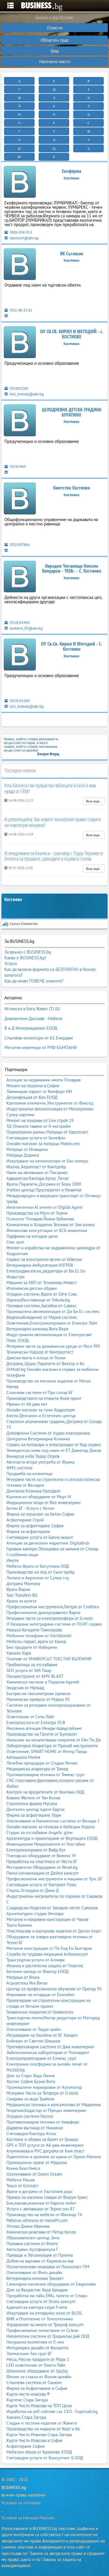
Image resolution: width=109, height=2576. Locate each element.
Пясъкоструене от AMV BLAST (35, 1676)
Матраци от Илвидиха (27, 1149)
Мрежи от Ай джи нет (27, 1404)
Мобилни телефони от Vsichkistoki (39, 1636)
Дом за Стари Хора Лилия (31, 2076)
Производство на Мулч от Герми (37, 1213)
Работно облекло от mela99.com (37, 2220)
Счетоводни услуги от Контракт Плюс (42, 1885)
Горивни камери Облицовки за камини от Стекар (52, 1549)
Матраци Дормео (23, 1155)
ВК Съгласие (72, 254)
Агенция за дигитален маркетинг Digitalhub (48, 1543)
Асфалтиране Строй (25, 1520)
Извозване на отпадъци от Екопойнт (41, 1995)
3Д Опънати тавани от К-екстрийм (39, 1126)
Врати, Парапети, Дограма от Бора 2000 (44, 1184)
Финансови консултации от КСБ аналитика (47, 1230)
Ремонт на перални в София (33, 1086)
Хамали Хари (19, 1653)
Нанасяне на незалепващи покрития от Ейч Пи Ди (54, 1740)
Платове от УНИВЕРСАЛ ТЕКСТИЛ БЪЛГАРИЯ (49, 1659)
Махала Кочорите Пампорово (34, 1630)
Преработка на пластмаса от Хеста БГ (42, 1861)
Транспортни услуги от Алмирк (36, 1960)
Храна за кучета (21, 1601)
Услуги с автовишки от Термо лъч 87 (41, 2209)
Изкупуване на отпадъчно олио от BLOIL (44, 2313)
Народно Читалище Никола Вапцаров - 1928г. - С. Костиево (72, 569)
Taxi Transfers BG (22, 1595)
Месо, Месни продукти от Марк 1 (38, 2359)
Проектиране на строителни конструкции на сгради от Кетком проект (48, 2003)
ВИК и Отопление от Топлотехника (40, 2319)
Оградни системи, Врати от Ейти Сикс (42, 1294)
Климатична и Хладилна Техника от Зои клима (50, 1225)
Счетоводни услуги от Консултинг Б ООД (45, 2458)
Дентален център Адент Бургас (36, 1809)
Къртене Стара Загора (27, 2400)
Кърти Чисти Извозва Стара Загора (39, 2435)
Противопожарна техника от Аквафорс (43, 2122)
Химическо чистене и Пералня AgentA (43, 1682)
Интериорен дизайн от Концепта (37, 2348)
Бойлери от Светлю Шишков (33, 2041)
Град (55, 51)
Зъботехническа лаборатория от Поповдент (48, 2052)
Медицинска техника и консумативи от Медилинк (54, 2105)
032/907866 (19, 545)
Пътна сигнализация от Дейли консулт (43, 1873)
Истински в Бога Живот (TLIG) (32, 1009)
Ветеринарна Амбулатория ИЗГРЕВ (40, 1265)
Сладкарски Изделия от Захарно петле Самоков (52, 1908)
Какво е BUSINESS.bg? (25, 958)
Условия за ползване (21, 2503)
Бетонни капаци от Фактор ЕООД (37, 1971)
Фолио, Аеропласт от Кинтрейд (36, 1167)
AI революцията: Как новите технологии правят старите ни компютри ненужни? (53, 822)
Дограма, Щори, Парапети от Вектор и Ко (45, 1364)
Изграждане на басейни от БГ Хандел (42, 2035)
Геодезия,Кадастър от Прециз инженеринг (47, 2110)
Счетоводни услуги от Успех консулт (41, 2301)
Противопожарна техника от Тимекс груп (45, 1775)
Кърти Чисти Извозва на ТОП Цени (39, 2406)
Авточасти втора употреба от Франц (40, 1462)
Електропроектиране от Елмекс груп (41, 2058)
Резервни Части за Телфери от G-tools (42, 2093)
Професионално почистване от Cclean (42, 2330)
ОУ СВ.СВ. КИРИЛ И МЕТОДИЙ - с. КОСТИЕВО (72, 334)
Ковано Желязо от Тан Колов (33, 1798)
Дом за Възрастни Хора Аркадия (37, 2290)
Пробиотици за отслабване (32, 1665)
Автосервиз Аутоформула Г (32, 2249)
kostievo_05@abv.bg (26, 628)
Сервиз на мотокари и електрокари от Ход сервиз (54, 1445)
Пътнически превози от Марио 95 (38, 1699)
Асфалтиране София (25, 2446)
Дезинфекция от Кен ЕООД (32, 1097)
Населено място (55, 62)
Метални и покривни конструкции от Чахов (47, 1919)
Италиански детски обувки (32, 1288)
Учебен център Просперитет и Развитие (44, 1190)
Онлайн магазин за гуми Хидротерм (41, 1410)
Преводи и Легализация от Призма (40, 2255)
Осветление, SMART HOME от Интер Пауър (47, 1751)
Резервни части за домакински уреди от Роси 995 (53, 1346)
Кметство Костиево (72, 488)
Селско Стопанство (24, 924)
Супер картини (20, 1115)
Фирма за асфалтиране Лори (34, 1815)
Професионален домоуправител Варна (43, 1612)
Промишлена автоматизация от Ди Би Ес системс (53, 1311)
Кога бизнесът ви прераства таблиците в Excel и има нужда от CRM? (50, 788)
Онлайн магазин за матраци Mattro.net (43, 1144)
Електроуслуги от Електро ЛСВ (36, 1722)
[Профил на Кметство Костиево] (20, 499)
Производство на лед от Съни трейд (40, 1572)
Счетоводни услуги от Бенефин (36, 1138)
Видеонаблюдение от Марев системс (42, 1317)
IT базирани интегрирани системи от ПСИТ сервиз (54, 1624)
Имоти (12, 1560)
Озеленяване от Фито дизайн (34, 2272)
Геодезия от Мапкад (25, 1688)
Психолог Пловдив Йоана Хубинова (40, 1219)
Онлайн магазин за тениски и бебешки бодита (50, 1827)
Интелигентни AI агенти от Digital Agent (44, 1207)
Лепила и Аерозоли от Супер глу (38, 1578)
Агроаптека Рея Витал (27, 1983)
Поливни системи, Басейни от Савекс (42, 1306)
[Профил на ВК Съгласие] (20, 265)
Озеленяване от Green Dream (34, 2174)
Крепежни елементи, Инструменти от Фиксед (50, 1103)
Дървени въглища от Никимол (35, 2128)
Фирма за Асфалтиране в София (37, 2388)
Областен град (54, 40)
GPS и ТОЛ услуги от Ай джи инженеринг (45, 2145)
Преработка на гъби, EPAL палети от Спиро (47, 2296)
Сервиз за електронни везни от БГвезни (44, 1259)
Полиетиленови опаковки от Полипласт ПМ (48, 2267)
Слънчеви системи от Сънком (34, 2382)
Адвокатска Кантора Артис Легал (37, 1178)
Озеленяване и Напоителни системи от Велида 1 (53, 1821)
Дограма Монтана (23, 1584)
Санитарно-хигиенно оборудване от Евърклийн (51, 2284)
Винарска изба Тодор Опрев (33, 1456)
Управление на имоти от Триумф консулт (45, 2325)
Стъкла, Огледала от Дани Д (33, 1890)
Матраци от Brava (23, 1977)
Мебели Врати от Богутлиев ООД (38, 1566)
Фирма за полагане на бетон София (40, 1514)
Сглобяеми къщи (22, 1555)
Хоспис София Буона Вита (31, 2081)
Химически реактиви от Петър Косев (41, 2232)
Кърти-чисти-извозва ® (28, 2394)
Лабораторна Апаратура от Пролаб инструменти (52, 1746)
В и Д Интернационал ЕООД (31, 1028)
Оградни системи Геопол (30, 2116)
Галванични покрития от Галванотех (40, 2012)
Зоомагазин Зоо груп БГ (29, 2354)
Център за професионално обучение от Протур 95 (54, 1989)
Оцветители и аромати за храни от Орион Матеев (53, 2157)
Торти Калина (19, 1925)
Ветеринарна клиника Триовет (35, 2278)
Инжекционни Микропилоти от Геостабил (46, 1844)
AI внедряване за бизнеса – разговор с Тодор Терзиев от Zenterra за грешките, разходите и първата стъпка (54, 856)
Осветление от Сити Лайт (30, 1717)
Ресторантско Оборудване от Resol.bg (42, 1867)
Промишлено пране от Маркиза (37, 2162)
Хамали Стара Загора (26, 2417)
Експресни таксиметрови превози (39, 1694)
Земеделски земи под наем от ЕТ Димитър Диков (54, 1450)
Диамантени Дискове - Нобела (33, 1019)
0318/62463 (19, 623)
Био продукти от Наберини (32, 1647)
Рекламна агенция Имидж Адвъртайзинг (44, 1728)
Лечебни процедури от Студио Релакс (42, 1763)
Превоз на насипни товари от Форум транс (47, 2197)
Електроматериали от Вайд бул (36, 1850)
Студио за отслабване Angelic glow (40, 1832)
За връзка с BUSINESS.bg (28, 952)
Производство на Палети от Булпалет (42, 1734)
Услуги (11, 964)
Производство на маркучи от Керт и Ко (43, 2429)
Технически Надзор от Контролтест (40, 1352)
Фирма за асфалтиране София (35, 1526)
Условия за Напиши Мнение (28, 2518)
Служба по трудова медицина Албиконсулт (47, 1954)
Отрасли (55, 28)
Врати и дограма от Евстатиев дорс (40, 2191)
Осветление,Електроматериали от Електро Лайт (52, 1323)
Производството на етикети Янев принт (44, 1398)
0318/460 (17, 466)
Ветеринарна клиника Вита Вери (37, 1329)
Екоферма (72, 171)
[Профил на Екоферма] (20, 183)
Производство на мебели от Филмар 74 (44, 2215)
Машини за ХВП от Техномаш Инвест (42, 1283)
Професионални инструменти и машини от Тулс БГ (54, 1879)
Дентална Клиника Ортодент (34, 1491)
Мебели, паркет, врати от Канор (36, 1641)
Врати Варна (18, 1589)
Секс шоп (15, 1242)
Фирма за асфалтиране (28, 1531)
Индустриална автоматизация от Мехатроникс (50, 1109)
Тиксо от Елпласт (22, 2186)
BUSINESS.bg (14, 2487)
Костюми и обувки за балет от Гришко (42, 2139)
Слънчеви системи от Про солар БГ (40, 1392)
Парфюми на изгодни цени (32, 1236)
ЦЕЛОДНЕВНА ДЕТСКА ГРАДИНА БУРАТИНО (72, 412)
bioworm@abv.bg (24, 238)
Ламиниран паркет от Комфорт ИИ (39, 1091)
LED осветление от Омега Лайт (36, 2365)
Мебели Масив (20, 2180)
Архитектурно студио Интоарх (35, 1914)
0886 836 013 (20, 232)
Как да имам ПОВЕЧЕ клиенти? (34, 981)
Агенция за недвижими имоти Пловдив (43, 1080)
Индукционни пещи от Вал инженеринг (44, 1502)
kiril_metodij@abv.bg (26, 394)
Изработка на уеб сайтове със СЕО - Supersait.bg (52, 2411)
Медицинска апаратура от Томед (37, 1769)
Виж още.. (94, 801)
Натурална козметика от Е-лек (35, 2342)
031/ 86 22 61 (21, 310)
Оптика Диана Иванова (28, 2226)
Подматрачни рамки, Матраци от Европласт (47, 1132)
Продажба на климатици (30, 1474)
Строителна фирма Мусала (32, 1804)
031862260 (19, 388)
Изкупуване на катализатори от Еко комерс (48, 1161)
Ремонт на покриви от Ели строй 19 (40, 1120)
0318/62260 (19, 701)
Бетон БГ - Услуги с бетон (30, 1508)
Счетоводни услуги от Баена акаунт (40, 1537)
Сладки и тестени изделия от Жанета (42, 2423)
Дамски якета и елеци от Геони (36, 1358)
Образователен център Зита (33, 2238)
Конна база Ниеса (23, 2168)
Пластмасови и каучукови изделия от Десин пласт (54, 1931)
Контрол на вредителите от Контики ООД (45, 1792)
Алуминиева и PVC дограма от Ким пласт (45, 2151)
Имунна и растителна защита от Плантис (45, 1966)
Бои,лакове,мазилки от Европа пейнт (41, 2203)
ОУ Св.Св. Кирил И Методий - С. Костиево (72, 646)
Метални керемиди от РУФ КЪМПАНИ (41, 1047)
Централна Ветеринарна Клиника (38, 1439)
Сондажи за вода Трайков (30, 2099)
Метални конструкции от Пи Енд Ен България (49, 1948)
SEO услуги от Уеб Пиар (29, 1670)
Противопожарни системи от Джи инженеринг (51, 2047)
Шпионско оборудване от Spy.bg (37, 2371)
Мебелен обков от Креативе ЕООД (39, 2452)
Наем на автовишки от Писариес (37, 1173)
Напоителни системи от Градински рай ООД (48, 2336)
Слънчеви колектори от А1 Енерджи (39, 1038)
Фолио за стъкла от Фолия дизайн (39, 2377)
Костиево (13, 900)
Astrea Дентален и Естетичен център (41, 1416)
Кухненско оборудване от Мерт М (39, 1497)
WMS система (19, 1468)
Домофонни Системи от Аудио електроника (48, 1433)
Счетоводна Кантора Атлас (32, 2134)
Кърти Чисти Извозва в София (34, 2440)
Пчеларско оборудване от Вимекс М (41, 1856)
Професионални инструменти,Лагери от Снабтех (53, 1607)
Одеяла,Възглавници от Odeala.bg (38, 1300)
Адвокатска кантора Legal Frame (37, 2307)
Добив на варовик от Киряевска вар (40, 2261)
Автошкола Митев (23, 1757)
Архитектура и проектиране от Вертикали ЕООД (52, 1838)
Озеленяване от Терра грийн (34, 2029)
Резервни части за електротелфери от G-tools (50, 1618)
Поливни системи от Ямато (32, 2244)
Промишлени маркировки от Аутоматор (44, 2087)
